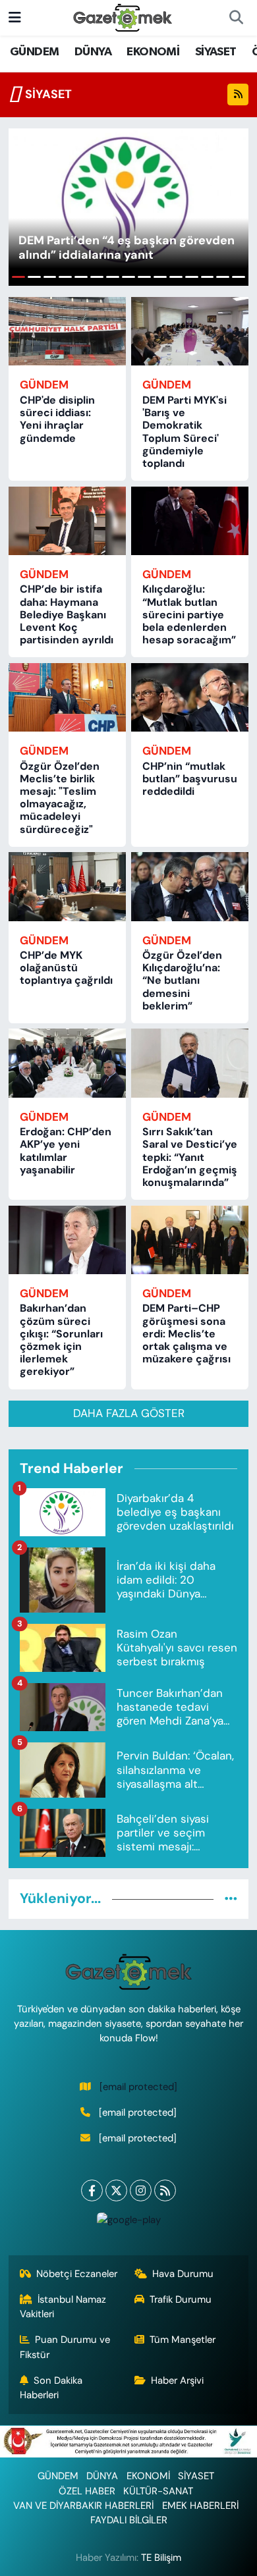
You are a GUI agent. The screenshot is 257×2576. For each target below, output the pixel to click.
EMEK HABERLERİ (200, 2506)
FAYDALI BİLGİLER (129, 2520)
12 (192, 277)
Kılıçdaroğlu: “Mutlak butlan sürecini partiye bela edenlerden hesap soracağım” (189, 614)
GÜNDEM (34, 52)
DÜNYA (93, 52)
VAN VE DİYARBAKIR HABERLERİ (83, 2506)
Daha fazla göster (129, 1413)
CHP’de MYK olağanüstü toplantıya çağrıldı (66, 968)
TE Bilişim (161, 2558)
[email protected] (138, 2087)
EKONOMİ (153, 52)
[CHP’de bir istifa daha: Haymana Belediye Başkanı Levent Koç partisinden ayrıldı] (67, 521)
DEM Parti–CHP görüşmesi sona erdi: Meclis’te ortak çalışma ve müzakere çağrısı (186, 1333)
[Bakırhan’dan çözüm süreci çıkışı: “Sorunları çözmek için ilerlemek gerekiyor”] (67, 1240)
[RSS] (165, 2190)
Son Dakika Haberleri (51, 2388)
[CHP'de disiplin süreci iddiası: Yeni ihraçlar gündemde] (67, 331)
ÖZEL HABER (87, 2491)
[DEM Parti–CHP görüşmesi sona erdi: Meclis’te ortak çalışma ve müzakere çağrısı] (190, 1240)
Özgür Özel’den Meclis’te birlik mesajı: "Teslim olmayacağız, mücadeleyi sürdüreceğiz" (60, 798)
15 (239, 277)
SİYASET (216, 52)
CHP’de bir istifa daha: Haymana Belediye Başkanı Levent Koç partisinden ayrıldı (67, 614)
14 (223, 277)
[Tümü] (231, 1898)
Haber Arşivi (177, 2380)
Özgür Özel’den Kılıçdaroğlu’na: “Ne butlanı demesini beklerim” (182, 980)
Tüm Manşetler (183, 2340)
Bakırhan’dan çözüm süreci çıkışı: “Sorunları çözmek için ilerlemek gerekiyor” (61, 1340)
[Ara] (236, 18)
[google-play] (128, 2223)
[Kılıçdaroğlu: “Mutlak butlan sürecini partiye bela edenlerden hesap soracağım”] (190, 521)
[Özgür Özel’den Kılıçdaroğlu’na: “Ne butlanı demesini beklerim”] (190, 886)
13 (208, 277)
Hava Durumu (183, 2274)
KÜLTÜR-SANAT (158, 2491)
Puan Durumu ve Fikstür (65, 2347)
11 (176, 277)
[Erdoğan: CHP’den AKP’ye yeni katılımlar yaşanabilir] (67, 1063)
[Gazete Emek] (123, 17)
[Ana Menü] (15, 17)
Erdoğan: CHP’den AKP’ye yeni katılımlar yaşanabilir (66, 1151)
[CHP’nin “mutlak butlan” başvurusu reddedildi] (190, 697)
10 (160, 277)
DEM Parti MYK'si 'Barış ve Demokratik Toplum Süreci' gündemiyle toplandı (185, 432)
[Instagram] (141, 2190)
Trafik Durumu (181, 2299)
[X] (116, 2190)
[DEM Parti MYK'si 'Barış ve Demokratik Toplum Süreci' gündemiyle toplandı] (190, 331)
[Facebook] (92, 2190)
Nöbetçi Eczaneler (77, 2274)
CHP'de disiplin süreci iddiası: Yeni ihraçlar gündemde (57, 419)
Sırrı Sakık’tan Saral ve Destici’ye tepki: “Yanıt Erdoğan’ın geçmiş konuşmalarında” (190, 1157)
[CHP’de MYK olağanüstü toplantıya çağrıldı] (67, 886)
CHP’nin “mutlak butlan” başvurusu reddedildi (190, 779)
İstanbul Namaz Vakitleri (63, 2307)
